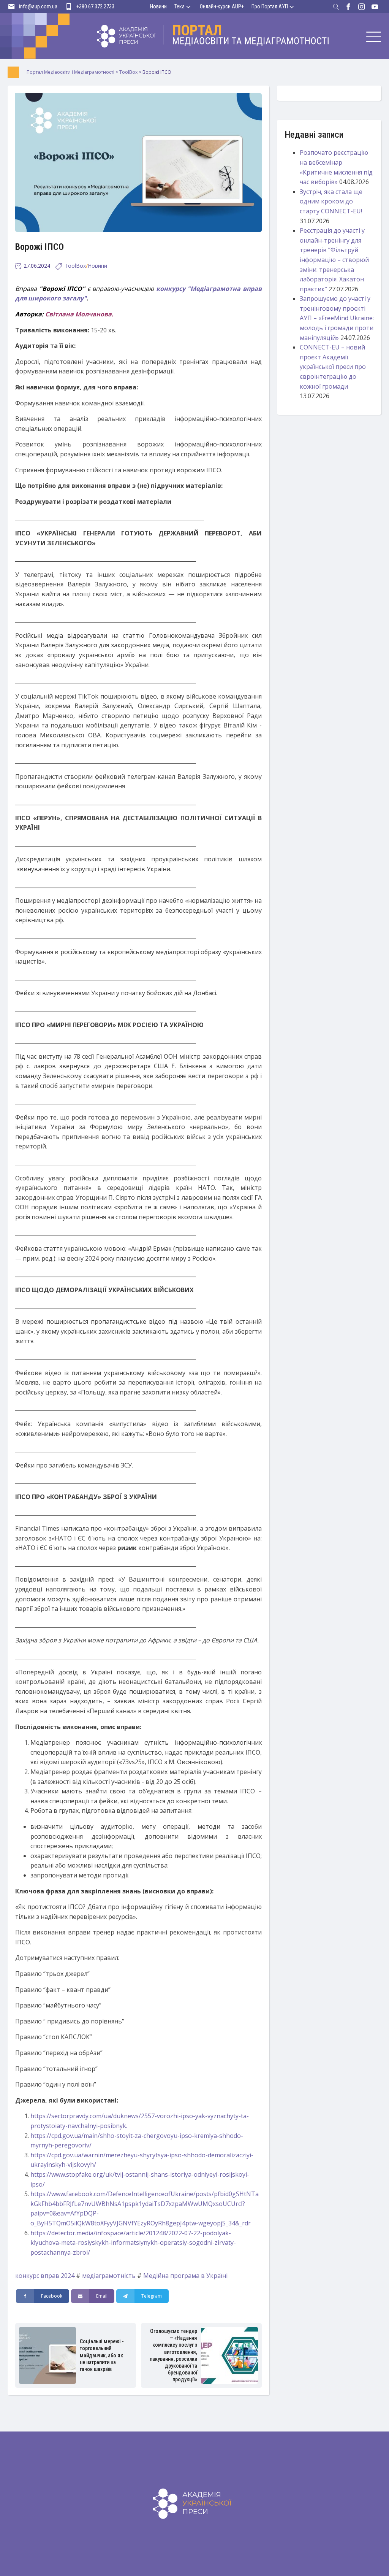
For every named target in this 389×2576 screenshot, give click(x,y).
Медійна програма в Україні (185, 2276)
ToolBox (75, 266)
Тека (179, 6)
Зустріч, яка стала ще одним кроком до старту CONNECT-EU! (331, 201)
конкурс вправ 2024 (45, 2276)
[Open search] (336, 7)
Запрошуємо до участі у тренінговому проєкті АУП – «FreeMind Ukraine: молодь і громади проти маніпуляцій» (337, 318)
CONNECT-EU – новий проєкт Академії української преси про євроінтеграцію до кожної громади (333, 367)
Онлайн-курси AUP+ (222, 6)
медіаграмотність (109, 2276)
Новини (158, 6)
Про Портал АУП (270, 6)
